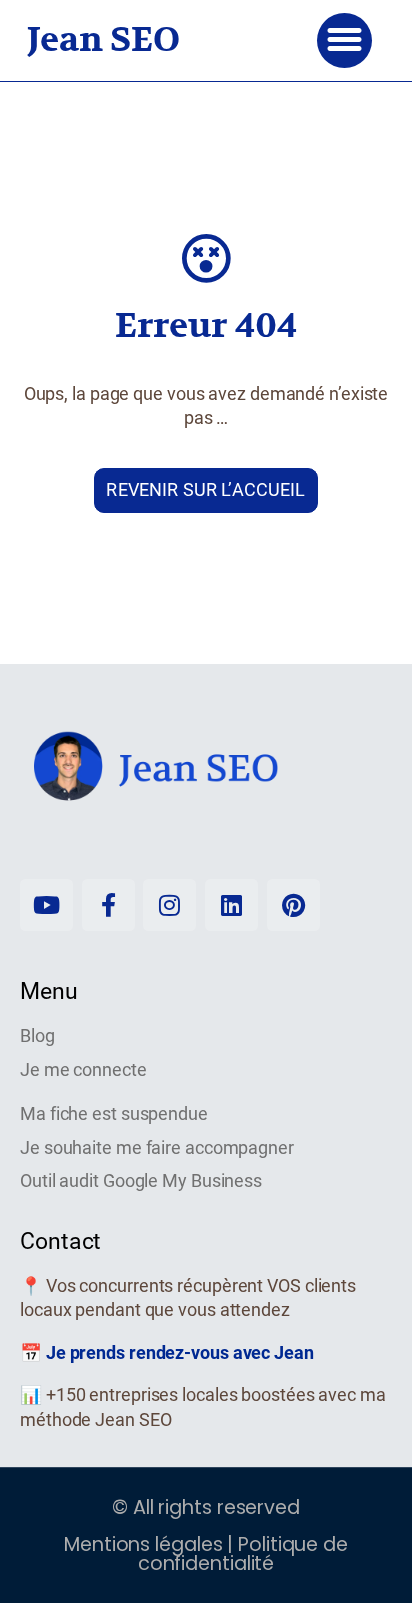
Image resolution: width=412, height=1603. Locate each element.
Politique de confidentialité (243, 1554)
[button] (344, 40)
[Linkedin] (231, 905)
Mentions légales (145, 1544)
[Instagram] (169, 905)
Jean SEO (103, 40)
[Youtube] (46, 905)
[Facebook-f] (108, 905)
